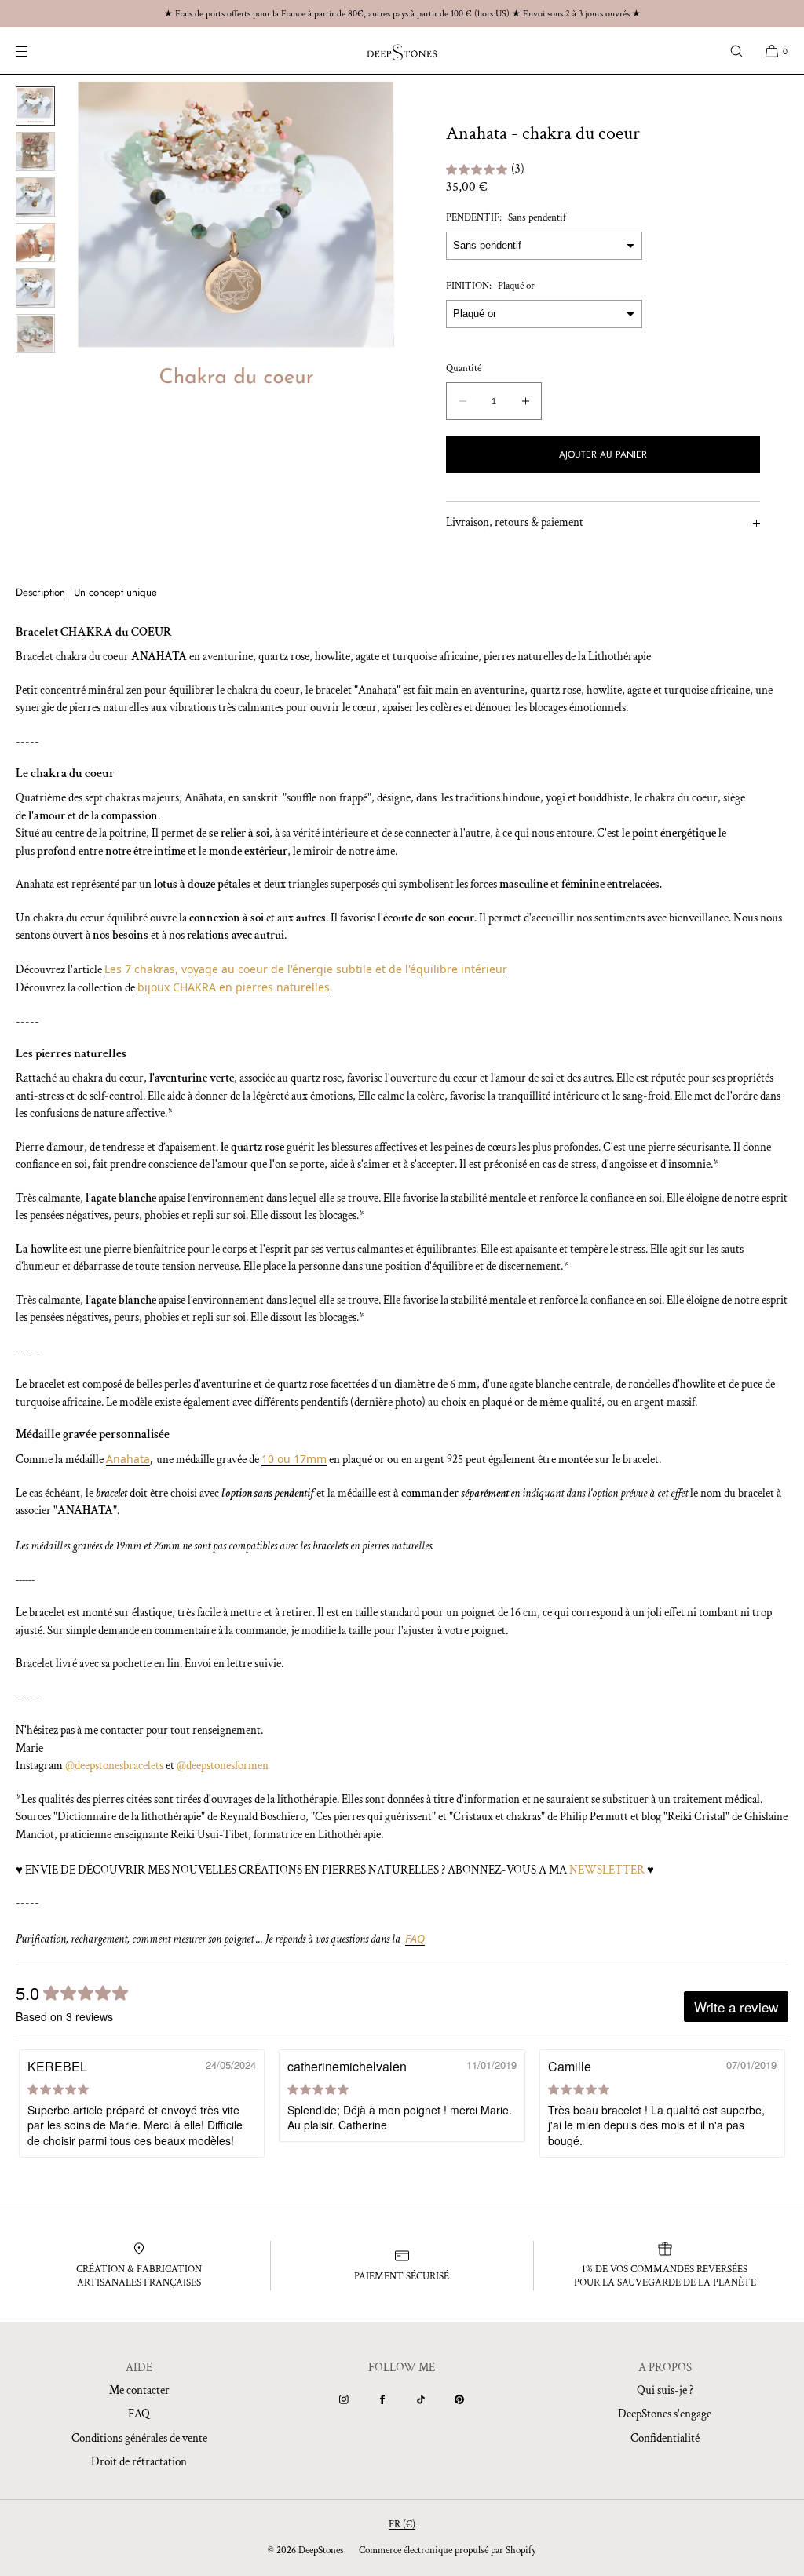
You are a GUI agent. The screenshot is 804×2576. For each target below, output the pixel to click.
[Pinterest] (459, 2399)
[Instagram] (344, 2399)
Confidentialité (665, 2438)
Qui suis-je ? (665, 2390)
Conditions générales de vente (139, 2438)
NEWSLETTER (607, 1870)
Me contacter (139, 2390)
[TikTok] (421, 2399)
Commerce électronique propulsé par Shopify (448, 2550)
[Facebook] (382, 2399)
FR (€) (402, 2525)
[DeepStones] (402, 51)
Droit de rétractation (139, 2462)
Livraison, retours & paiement (515, 522)
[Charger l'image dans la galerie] (35, 106)
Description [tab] (40, 592)
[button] (736, 51)
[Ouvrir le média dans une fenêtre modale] (236, 240)
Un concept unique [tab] (115, 592)
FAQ (139, 2414)
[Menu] (35, 51)
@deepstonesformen (223, 1766)
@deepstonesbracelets (114, 1766)
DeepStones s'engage (665, 2414)
